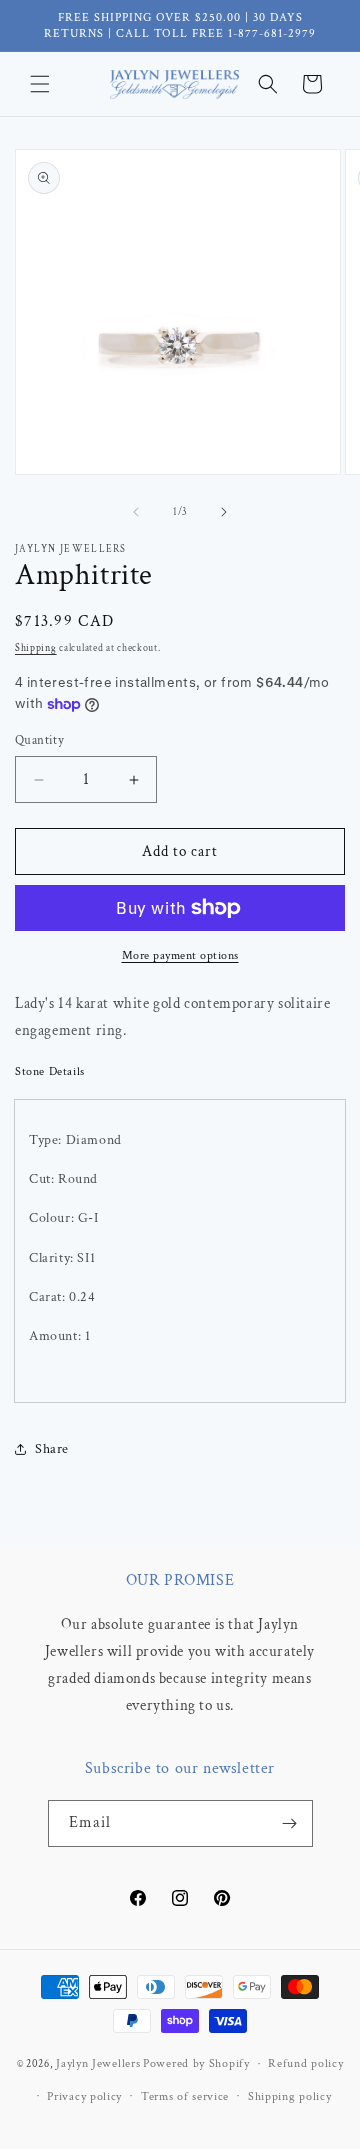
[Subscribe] (290, 1823)
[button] (40, 84)
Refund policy (305, 2063)
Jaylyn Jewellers (98, 2063)
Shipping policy (290, 2096)
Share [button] (52, 1449)
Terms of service (185, 2096)
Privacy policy (84, 2096)
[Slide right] (224, 512)
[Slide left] (136, 512)
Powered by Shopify (196, 2063)
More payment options (180, 955)
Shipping (36, 648)
